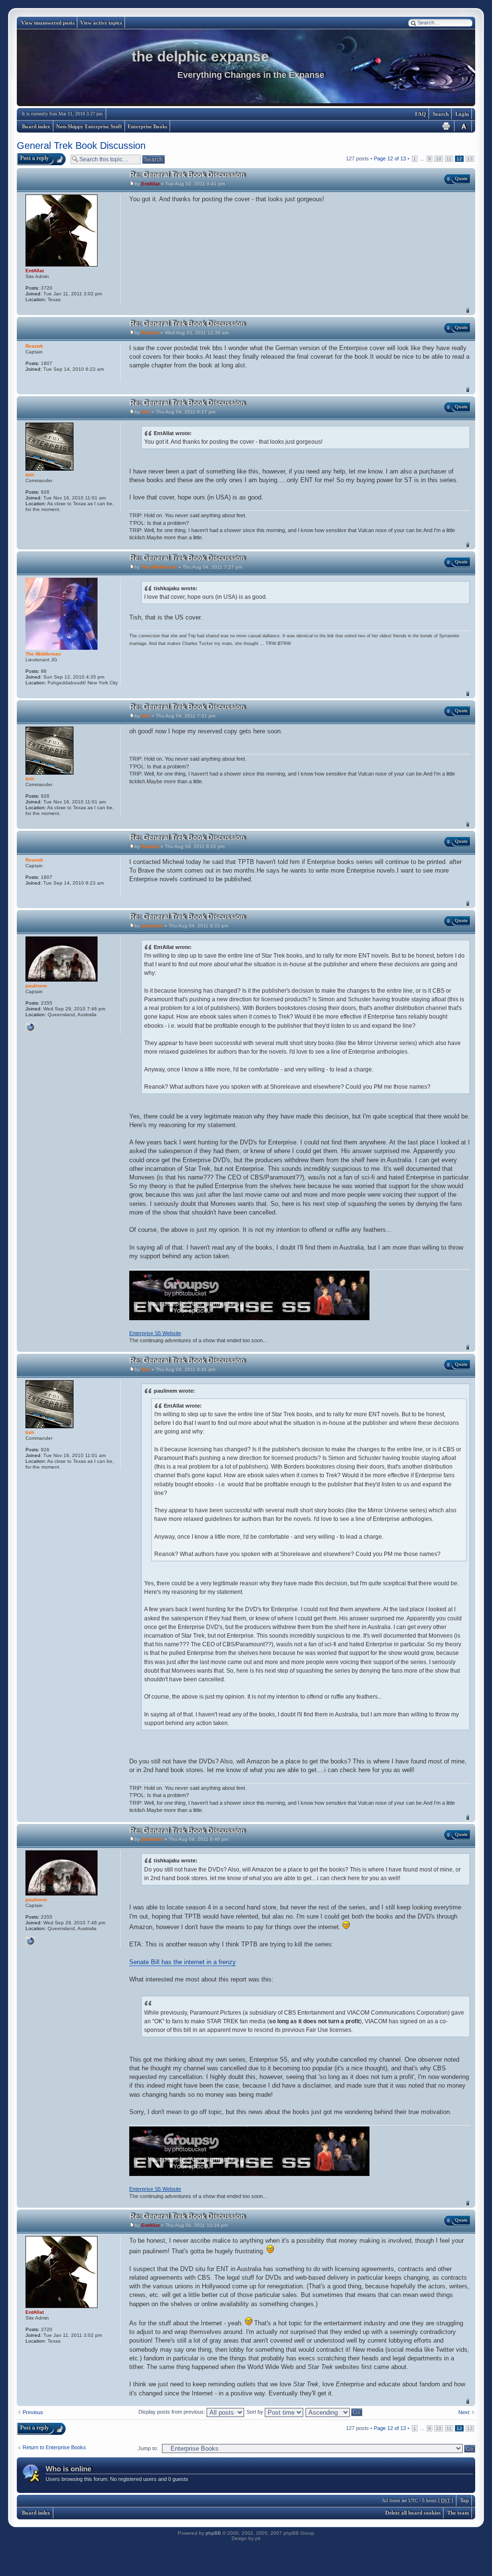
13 (470, 159)
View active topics (101, 23)
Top (468, 310)
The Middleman (159, 567)
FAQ (421, 114)
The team (458, 2513)
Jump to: (148, 2448)
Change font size (464, 126)
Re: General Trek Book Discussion (187, 175)
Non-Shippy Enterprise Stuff (89, 126)
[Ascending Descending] (334, 2412)
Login (462, 114)
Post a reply (35, 158)
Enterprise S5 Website (155, 1333)
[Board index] (246, 68)
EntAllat (150, 184)
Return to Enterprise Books (54, 2447)
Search (441, 114)
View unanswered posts (48, 23)
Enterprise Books (148, 126)
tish (146, 412)
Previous (33, 2412)
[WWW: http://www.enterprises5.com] (30, 1027)
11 (449, 159)
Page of (390, 158)
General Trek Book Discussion (81, 146)
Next (464, 2412)
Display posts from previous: (172, 2412)
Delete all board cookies (413, 2513)
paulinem (152, 926)
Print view (446, 126)
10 (439, 159)
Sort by (256, 2412)
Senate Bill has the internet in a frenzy (183, 1962)
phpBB (213, 2533)
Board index (36, 126)
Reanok (150, 333)
